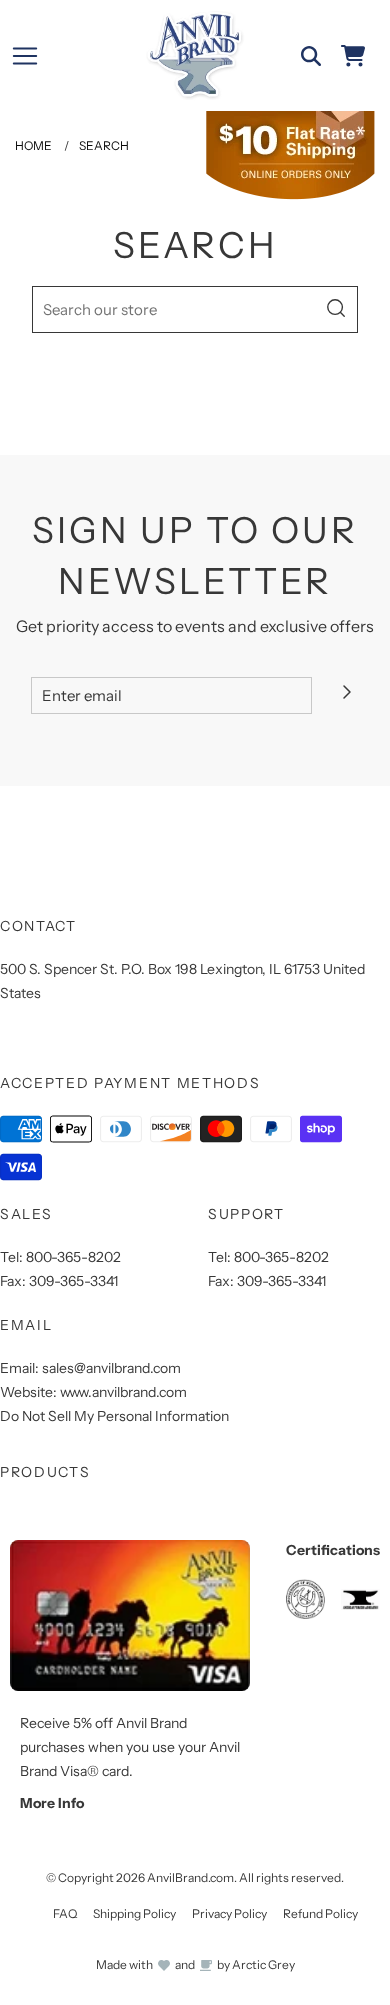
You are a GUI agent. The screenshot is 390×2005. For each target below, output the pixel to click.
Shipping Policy (134, 1913)
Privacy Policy (229, 1913)
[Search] (311, 56)
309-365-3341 (73, 1281)
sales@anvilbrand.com (111, 1368)
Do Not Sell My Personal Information (114, 1416)
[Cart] (353, 56)
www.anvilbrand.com (123, 1392)
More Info (52, 1803)
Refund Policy (320, 1913)
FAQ (65, 1913)
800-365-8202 (73, 1257)
